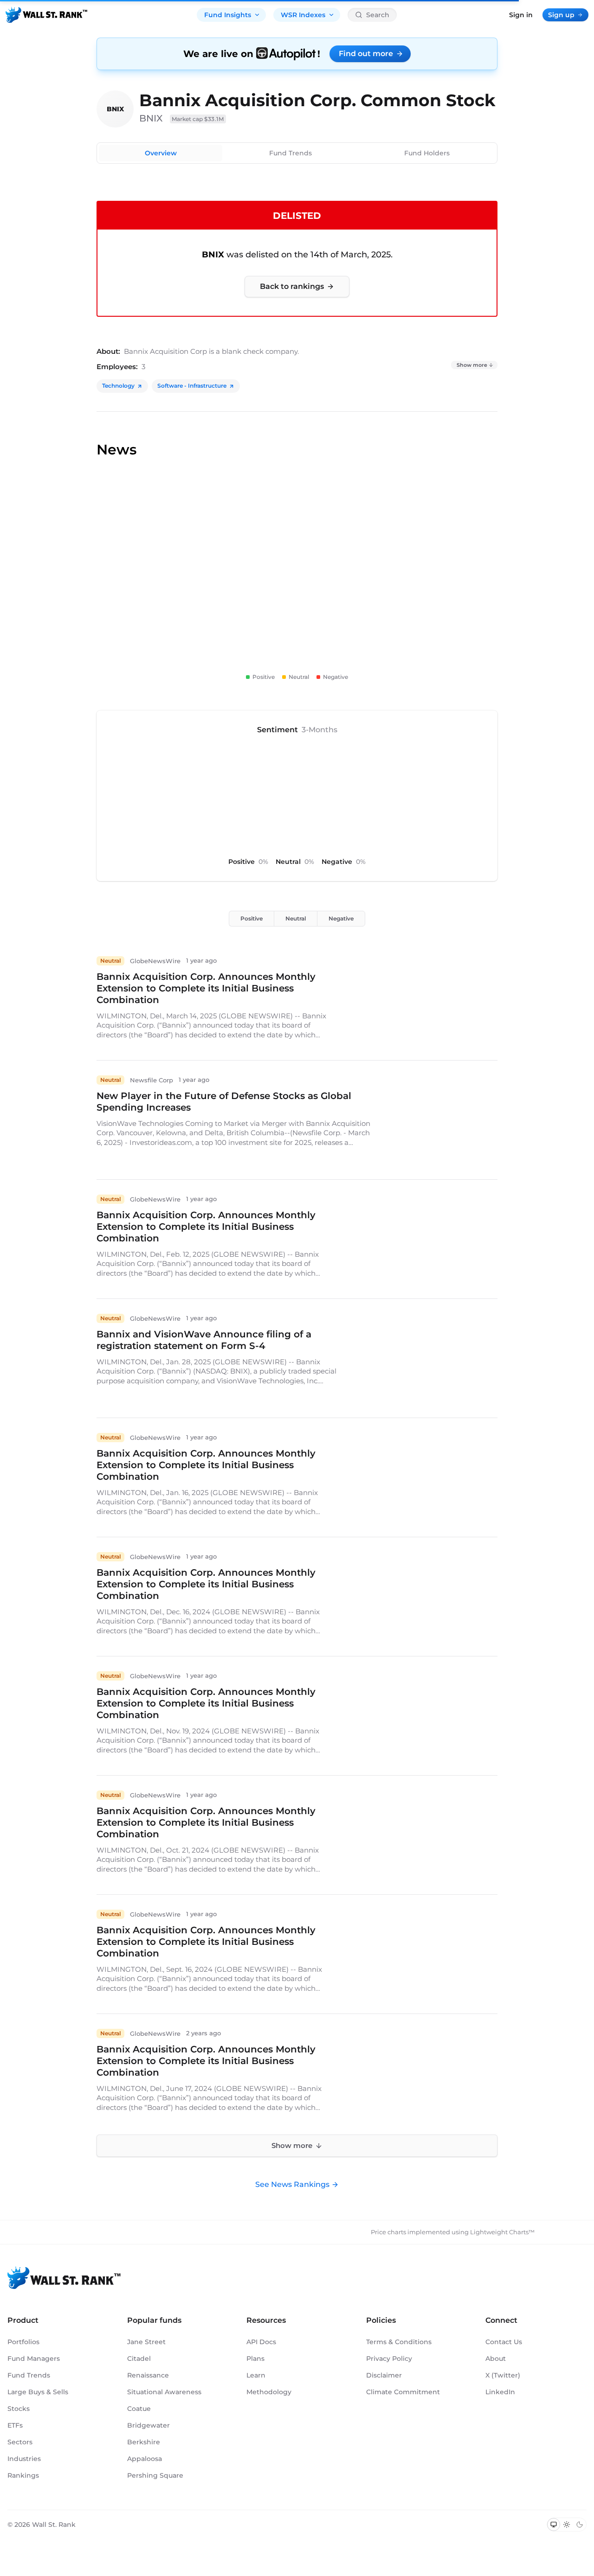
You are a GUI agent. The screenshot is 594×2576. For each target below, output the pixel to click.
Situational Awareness (164, 2392)
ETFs (15, 2425)
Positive (252, 918)
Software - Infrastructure (192, 386)
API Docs (261, 2342)
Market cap (198, 119)
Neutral (296, 918)
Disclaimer (384, 2375)
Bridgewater (148, 2425)
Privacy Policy (389, 2359)
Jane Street (146, 2342)
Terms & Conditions (399, 2342)
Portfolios (23, 2342)
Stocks (19, 2409)
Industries (24, 2459)
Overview (161, 153)
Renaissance (148, 2375)
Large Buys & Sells (38, 2392)
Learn (256, 2375)
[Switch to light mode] (567, 2525)
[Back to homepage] (46, 15)
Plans (255, 2359)
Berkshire (144, 2442)
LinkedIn (500, 2392)
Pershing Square (155, 2475)
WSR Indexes (303, 15)
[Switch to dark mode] (580, 2525)
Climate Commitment (403, 2392)
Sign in (521, 15)
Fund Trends (291, 153)
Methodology (269, 2392)
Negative (341, 918)
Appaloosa (145, 2459)
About (496, 2359)
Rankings (23, 2475)
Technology (118, 386)
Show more (472, 365)
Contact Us (504, 2342)
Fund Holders (427, 153)
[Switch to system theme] (554, 2525)
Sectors (20, 2442)
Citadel (139, 2359)
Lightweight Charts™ (502, 2232)
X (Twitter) (503, 2375)
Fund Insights (228, 15)
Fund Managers (34, 2359)
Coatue (139, 2409)
